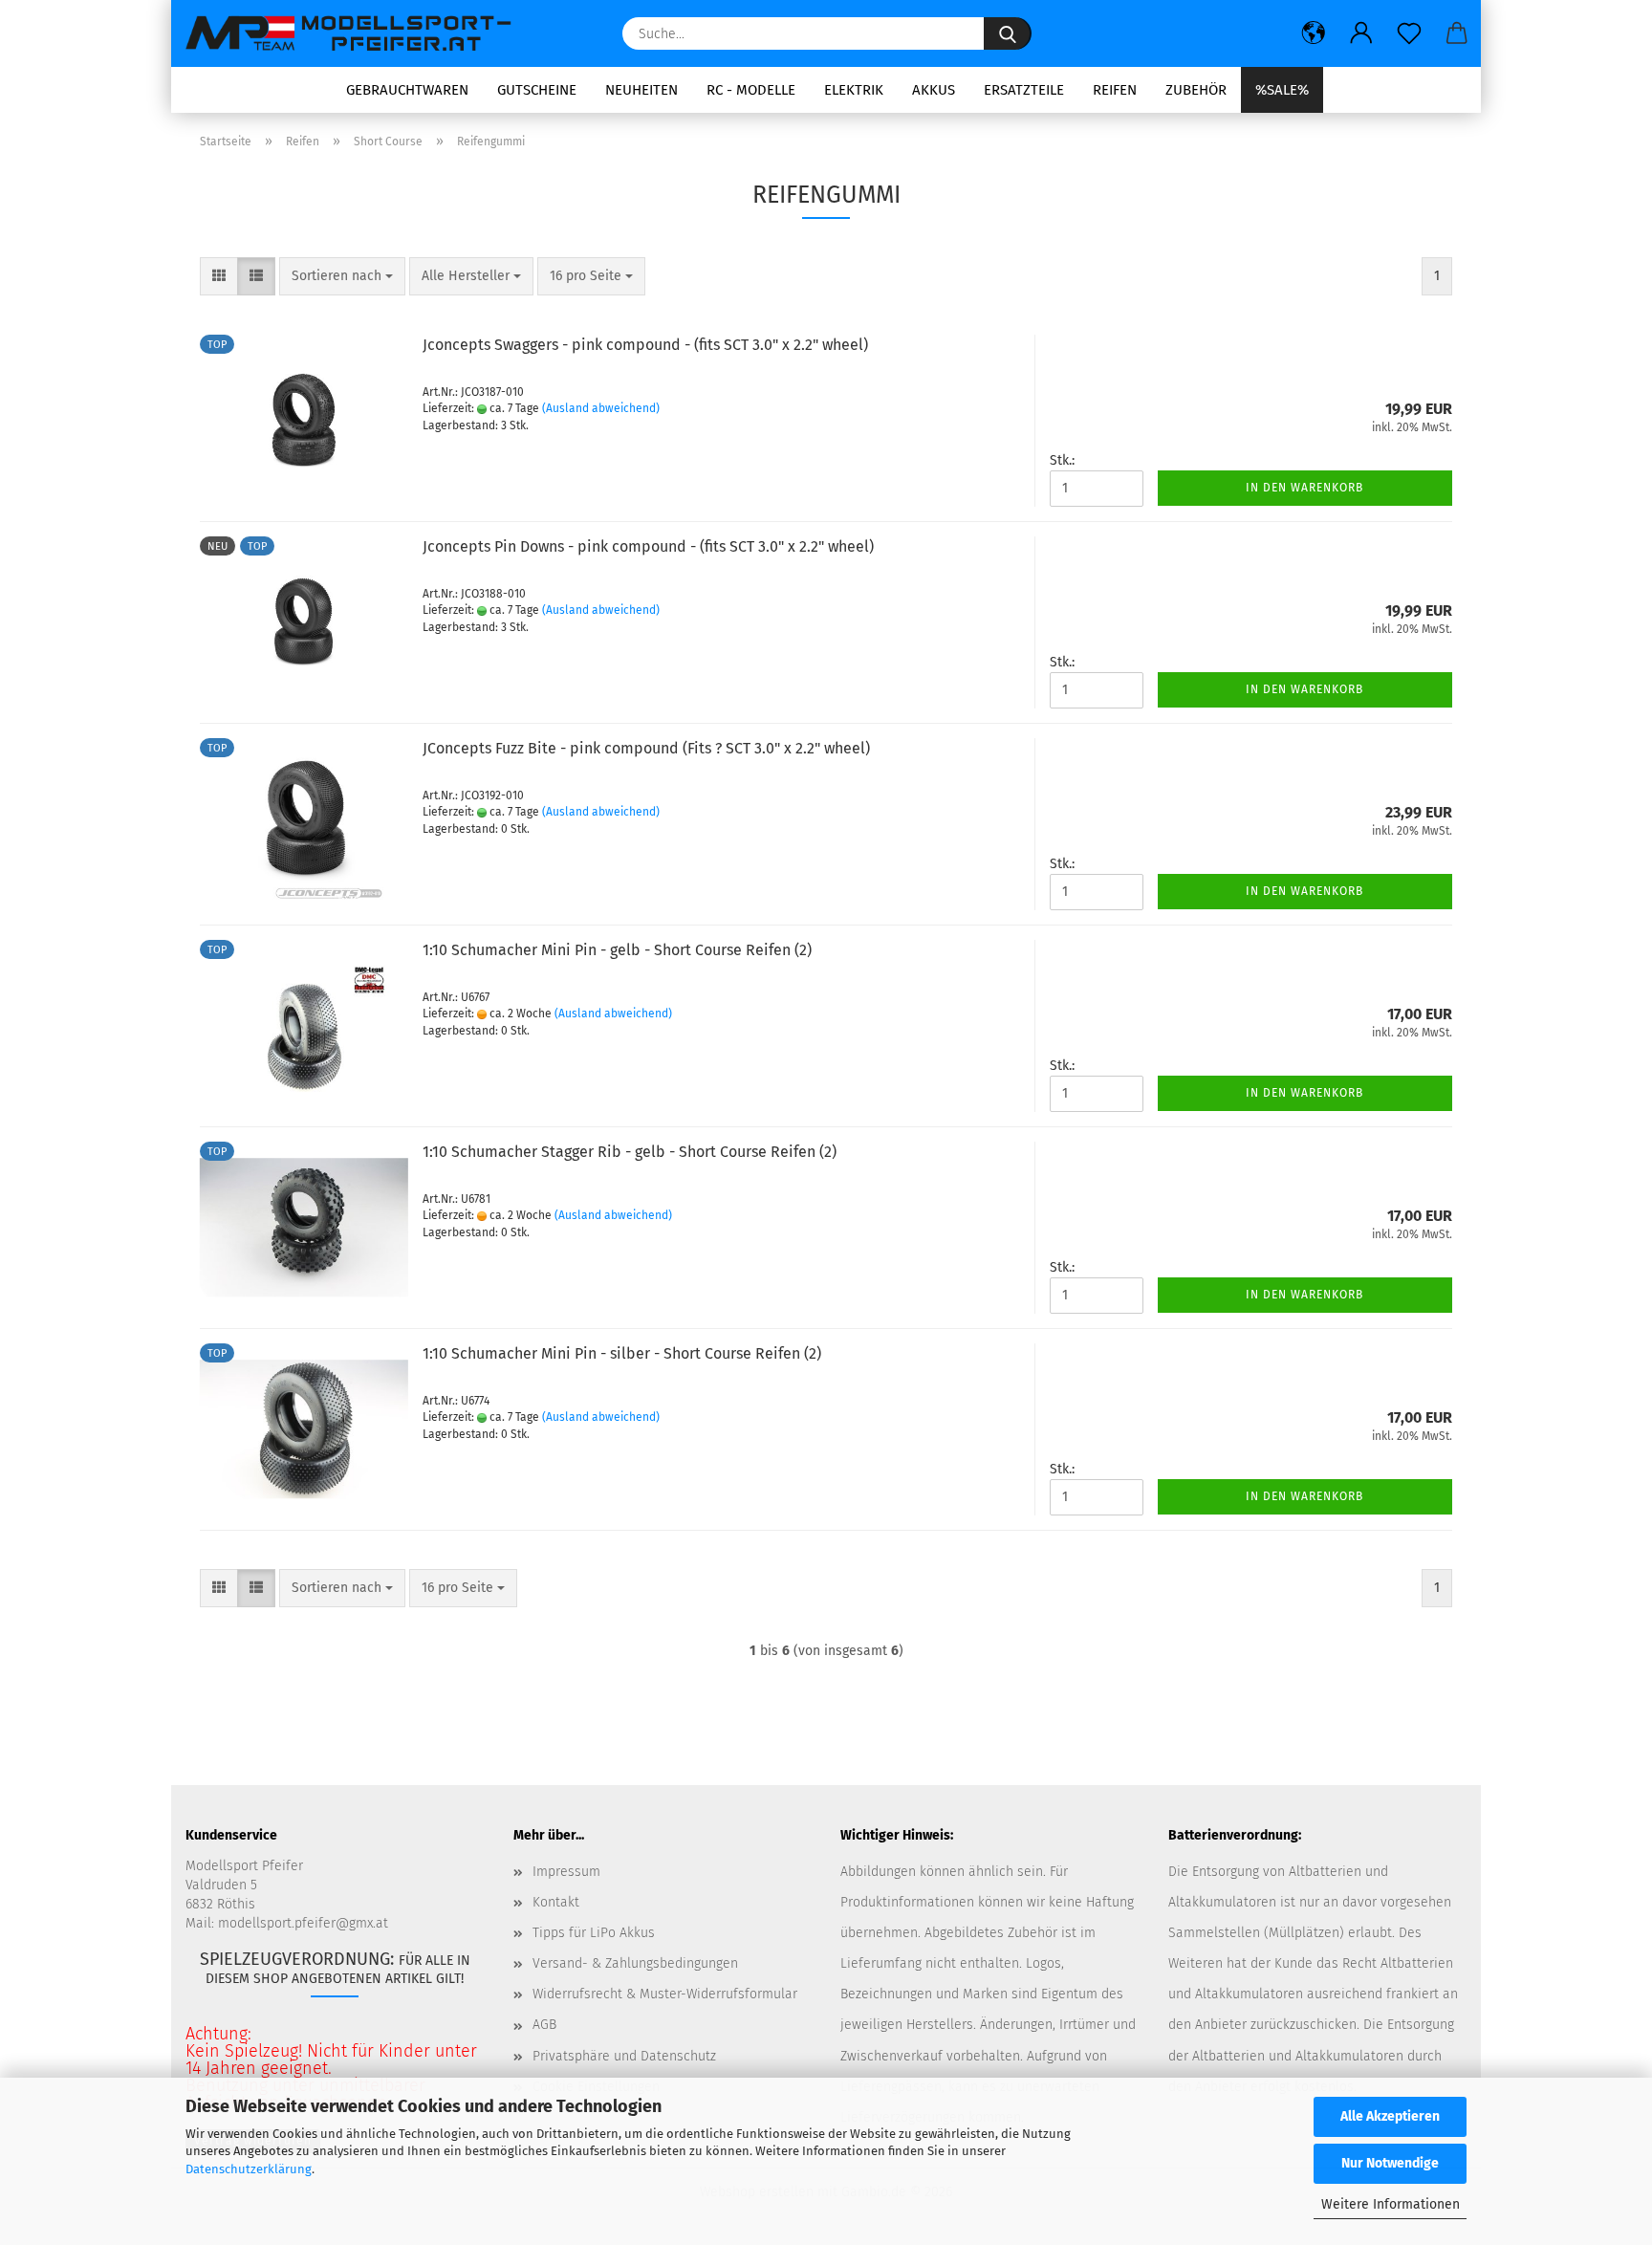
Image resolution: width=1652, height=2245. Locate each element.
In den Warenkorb (1304, 488)
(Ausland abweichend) (601, 408)
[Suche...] (1008, 33)
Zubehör (1196, 90)
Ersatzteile (1024, 90)
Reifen (1115, 90)
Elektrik (854, 90)
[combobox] (342, 276)
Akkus (934, 90)
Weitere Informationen (1391, 2204)
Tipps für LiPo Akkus (594, 1933)
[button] (1314, 33)
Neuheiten (641, 90)
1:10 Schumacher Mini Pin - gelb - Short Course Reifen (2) (617, 950)
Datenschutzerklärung (249, 2169)
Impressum (566, 1872)
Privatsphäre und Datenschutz (624, 2056)
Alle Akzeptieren (1390, 2116)
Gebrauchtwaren (407, 90)
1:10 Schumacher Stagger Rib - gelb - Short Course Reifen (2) (630, 1152)
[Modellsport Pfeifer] (357, 33)
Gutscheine (537, 90)
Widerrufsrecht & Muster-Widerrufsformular (665, 1994)
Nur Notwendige (1390, 2163)
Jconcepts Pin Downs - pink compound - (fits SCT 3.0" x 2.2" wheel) (648, 546)
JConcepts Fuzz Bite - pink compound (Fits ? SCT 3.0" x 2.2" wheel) (646, 748)
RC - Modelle (751, 90)
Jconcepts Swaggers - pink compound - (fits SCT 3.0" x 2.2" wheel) (645, 345)
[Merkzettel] (1409, 33)
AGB (544, 2025)
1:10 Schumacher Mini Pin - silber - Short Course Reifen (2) (622, 1353)
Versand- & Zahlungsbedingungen (635, 1963)
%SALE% (1282, 90)
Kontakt (556, 1902)
